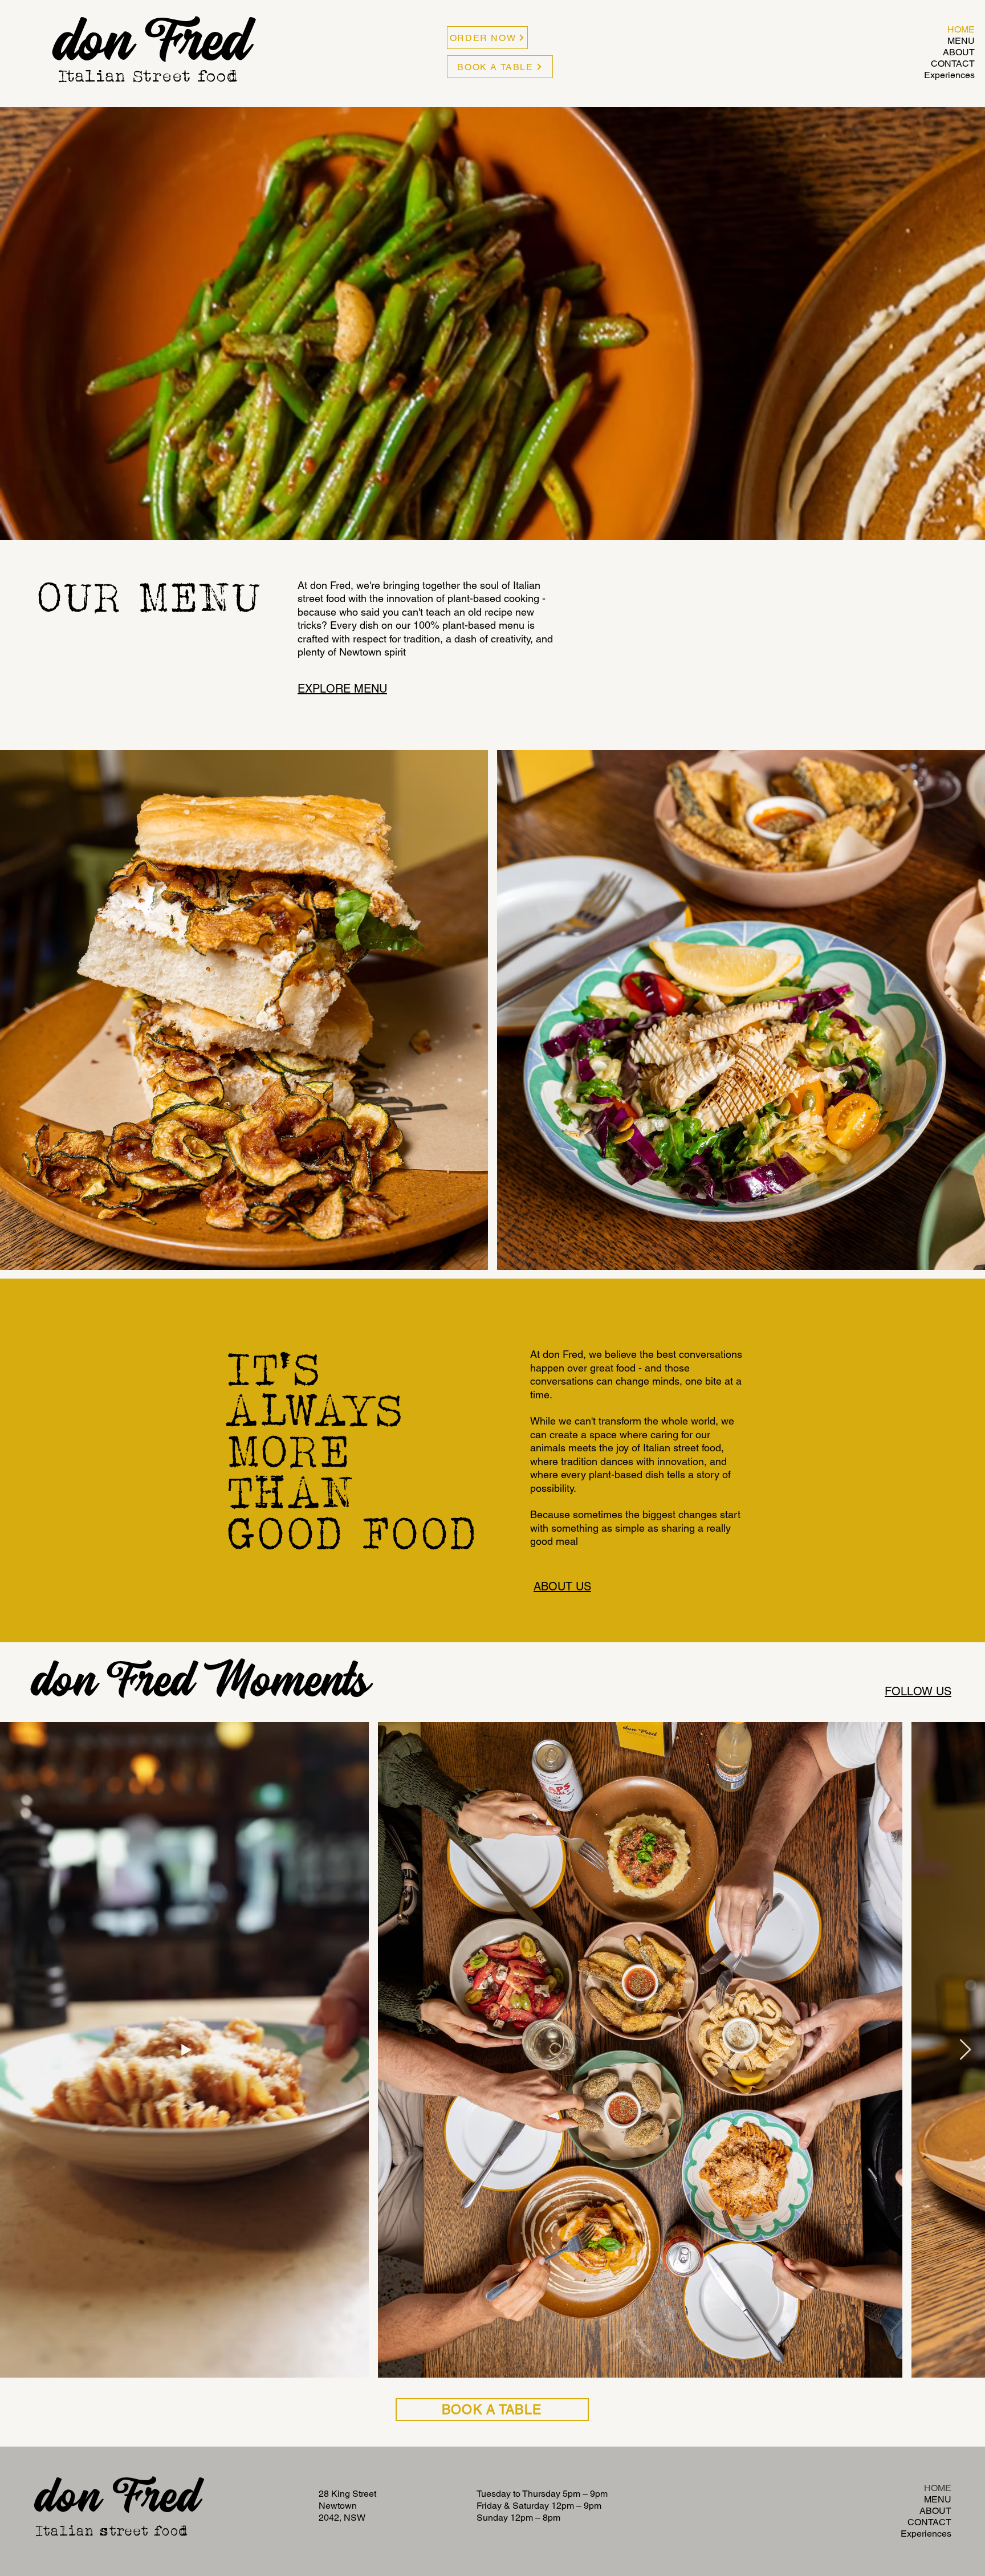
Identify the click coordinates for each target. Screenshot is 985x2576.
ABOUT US (562, 1586)
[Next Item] (965, 2050)
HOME (961, 29)
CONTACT (953, 64)
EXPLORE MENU (342, 689)
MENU (961, 41)
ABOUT (959, 52)
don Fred (118, 2501)
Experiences (949, 75)
